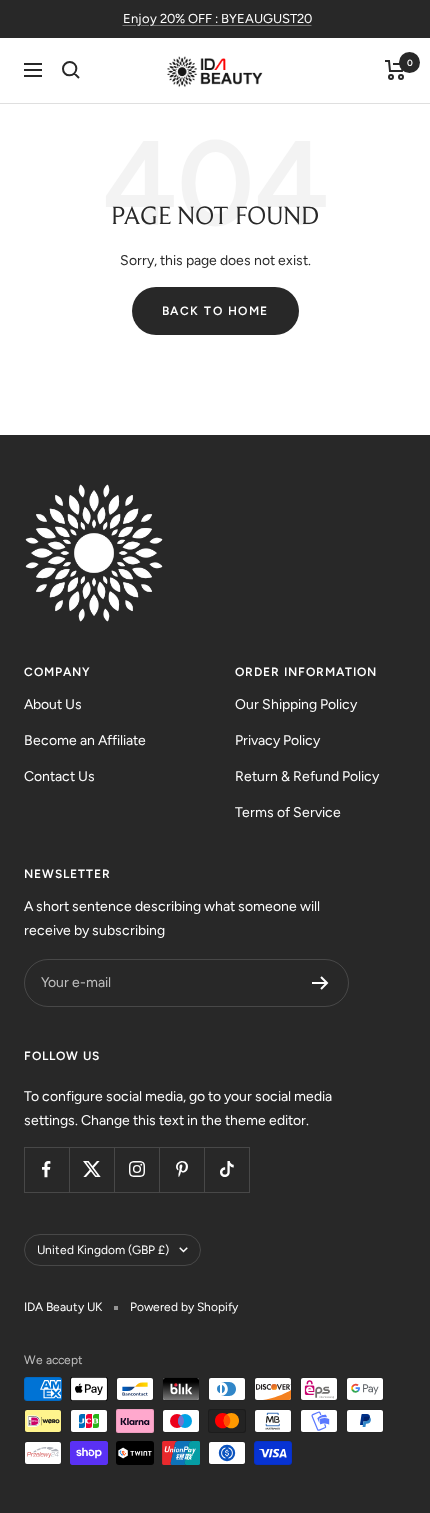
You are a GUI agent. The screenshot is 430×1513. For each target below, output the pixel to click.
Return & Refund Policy (307, 776)
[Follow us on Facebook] (46, 1169)
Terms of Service (288, 812)
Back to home (215, 311)
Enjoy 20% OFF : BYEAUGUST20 (217, 18)
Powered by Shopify (184, 1307)
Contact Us (59, 776)
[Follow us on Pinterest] (181, 1169)
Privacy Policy (277, 740)
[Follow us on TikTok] (226, 1169)
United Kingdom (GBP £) (103, 1250)
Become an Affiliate (85, 740)
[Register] (320, 983)
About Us (53, 704)
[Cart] (395, 70)
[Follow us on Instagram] (136, 1169)
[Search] (71, 70)
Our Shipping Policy (296, 704)
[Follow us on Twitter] (91, 1169)
